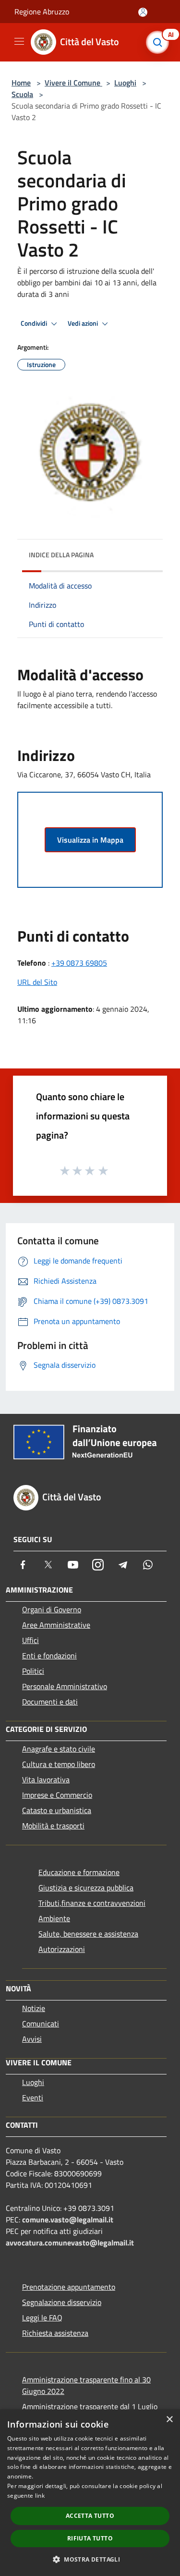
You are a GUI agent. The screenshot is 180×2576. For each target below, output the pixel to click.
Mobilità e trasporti (53, 1826)
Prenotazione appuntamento (69, 2287)
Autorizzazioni (62, 1949)
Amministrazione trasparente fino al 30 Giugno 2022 (86, 2385)
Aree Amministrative (56, 1625)
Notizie (34, 2008)
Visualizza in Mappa (90, 840)
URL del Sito (37, 982)
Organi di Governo (52, 1609)
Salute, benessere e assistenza (88, 1934)
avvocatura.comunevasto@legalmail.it (70, 2243)
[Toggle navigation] (19, 41)
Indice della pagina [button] (61, 555)
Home (21, 83)
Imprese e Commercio (57, 1795)
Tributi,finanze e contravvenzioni (92, 1903)
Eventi (33, 2098)
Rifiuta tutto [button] (90, 2538)
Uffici (30, 1640)
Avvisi (32, 2039)
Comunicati (41, 2024)
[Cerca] (160, 42)
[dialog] (90, 2493)
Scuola (22, 94)
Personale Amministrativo (65, 1686)
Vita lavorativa (46, 1779)
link (40, 2496)
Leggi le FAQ (42, 2318)
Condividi (35, 323)
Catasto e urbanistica (57, 1810)
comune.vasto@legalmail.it (68, 2220)
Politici (33, 1671)
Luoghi (125, 83)
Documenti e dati (50, 1702)
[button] (90, 2559)
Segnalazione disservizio (62, 2302)
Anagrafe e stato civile (59, 1749)
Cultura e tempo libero (59, 1764)
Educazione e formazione (79, 1872)
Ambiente (54, 1918)
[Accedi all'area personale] (143, 12)
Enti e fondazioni (49, 1656)
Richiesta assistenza (55, 2333)
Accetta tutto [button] (90, 2516)
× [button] (169, 2420)
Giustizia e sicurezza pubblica (86, 1888)
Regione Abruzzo (42, 12)
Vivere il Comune (73, 83)
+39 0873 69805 (79, 963)
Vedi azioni (84, 323)
